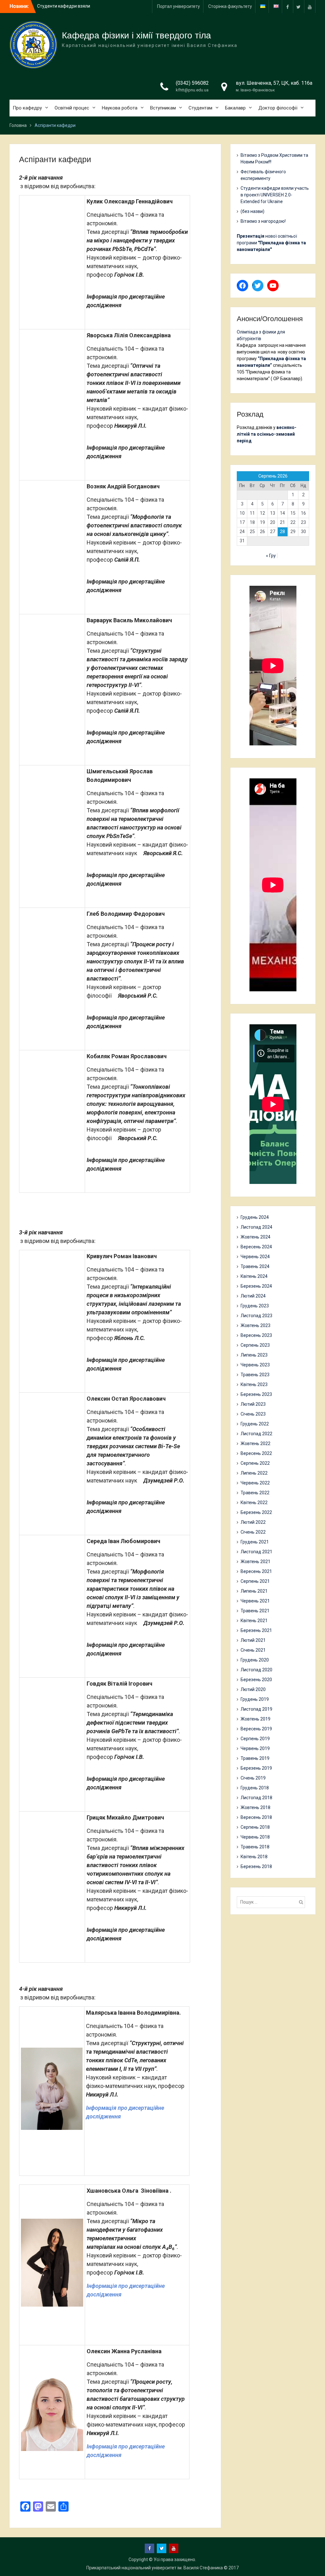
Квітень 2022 (254, 1503)
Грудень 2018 (255, 1788)
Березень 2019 (256, 1768)
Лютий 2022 (253, 1522)
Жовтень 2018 (255, 1807)
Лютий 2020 (253, 1689)
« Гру (271, 556)
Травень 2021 (255, 1611)
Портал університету (179, 6)
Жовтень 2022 (255, 1443)
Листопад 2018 (256, 1798)
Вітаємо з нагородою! (263, 221)
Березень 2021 (256, 1630)
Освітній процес (72, 108)
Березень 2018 (256, 1866)
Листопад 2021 (256, 1552)
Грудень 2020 (255, 1660)
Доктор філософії (278, 108)
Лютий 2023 (253, 1404)
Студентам (200, 108)
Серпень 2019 (255, 1739)
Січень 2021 (253, 1650)
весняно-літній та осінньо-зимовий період (267, 434)
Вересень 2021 (256, 1571)
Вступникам (163, 108)
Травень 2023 (255, 1375)
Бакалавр (235, 108)
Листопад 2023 (256, 1316)
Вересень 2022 (256, 1453)
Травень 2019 (255, 1758)
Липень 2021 (254, 1591)
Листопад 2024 (256, 1227)
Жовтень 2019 (255, 1719)
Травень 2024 (255, 1266)
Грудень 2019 (255, 1699)
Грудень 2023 (255, 1306)
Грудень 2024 (255, 1217)
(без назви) (252, 211)
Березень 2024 (256, 1286)
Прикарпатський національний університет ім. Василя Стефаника (155, 2568)
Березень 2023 (256, 1394)
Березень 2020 (256, 1680)
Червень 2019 (255, 1748)
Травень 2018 (255, 1847)
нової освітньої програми (271, 243)
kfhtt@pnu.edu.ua (192, 90)
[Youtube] (310, 7)
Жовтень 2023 (255, 1325)
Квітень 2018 (254, 1857)
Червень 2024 (255, 1257)
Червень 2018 (255, 1837)
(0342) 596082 (192, 83)
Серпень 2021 (255, 1581)
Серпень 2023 (255, 1345)
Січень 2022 (253, 1532)
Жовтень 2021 (255, 1562)
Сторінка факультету (230, 6)
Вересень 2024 (256, 1247)
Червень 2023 (255, 1365)
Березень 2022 (256, 1512)
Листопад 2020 (256, 1670)
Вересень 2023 (256, 1335)
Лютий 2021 (253, 1640)
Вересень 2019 (256, 1729)
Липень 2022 (254, 1473)
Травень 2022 (255, 1493)
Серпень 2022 (255, 1463)
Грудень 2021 (255, 1542)
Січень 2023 (253, 1414)
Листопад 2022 (256, 1434)
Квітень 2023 (254, 1384)
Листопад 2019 (256, 1709)
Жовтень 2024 (255, 1237)
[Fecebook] (288, 7)
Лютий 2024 (253, 1296)
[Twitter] (299, 7)
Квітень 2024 (254, 1276)
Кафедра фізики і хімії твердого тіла (136, 35)
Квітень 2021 (254, 1621)
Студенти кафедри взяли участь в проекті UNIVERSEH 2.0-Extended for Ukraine (275, 195)
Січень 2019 (253, 1778)
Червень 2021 (255, 1601)
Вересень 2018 (256, 1817)
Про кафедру (27, 108)
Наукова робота (120, 108)
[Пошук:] (273, 1902)
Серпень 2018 (255, 1827)
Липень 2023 (254, 1355)
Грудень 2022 (255, 1424)
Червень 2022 (255, 1483)
